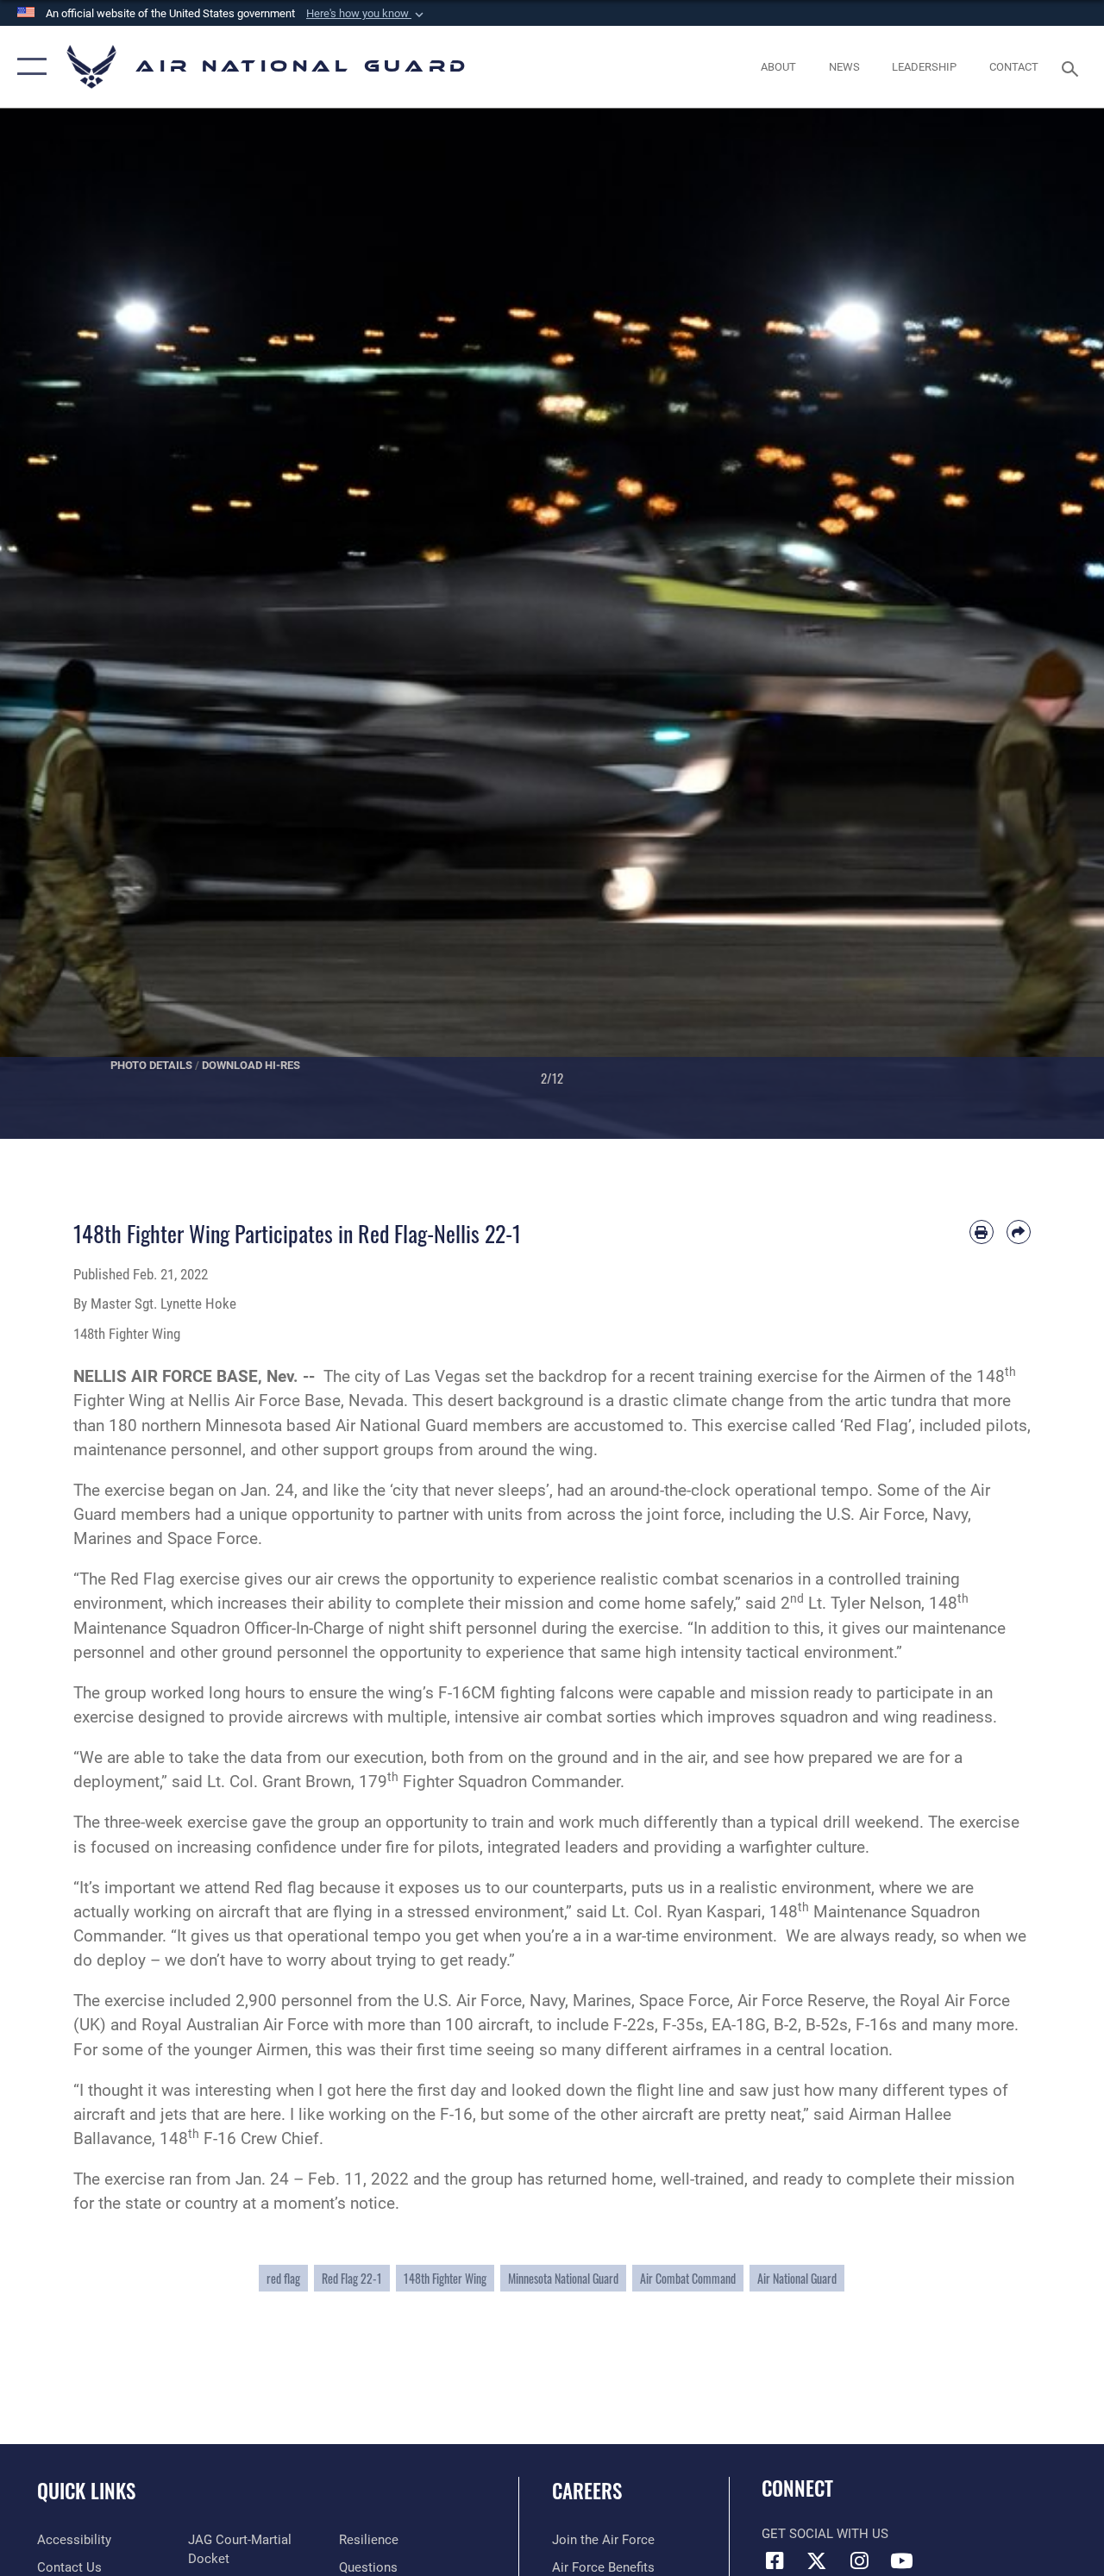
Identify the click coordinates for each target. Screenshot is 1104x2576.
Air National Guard (797, 2278)
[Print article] (982, 1232)
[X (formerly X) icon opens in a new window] (817, 2560)
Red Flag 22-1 (352, 2278)
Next (1049, 624)
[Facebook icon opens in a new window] (775, 2560)
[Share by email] (1019, 1232)
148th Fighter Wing (445, 2278)
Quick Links (86, 2491)
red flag (283, 2278)
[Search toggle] (1073, 67)
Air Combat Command (688, 2278)
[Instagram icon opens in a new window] (859, 2560)
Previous (55, 624)
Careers (587, 2491)
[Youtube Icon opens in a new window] (901, 2560)
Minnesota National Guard (563, 2278)
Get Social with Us (825, 2534)
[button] (367, 14)
